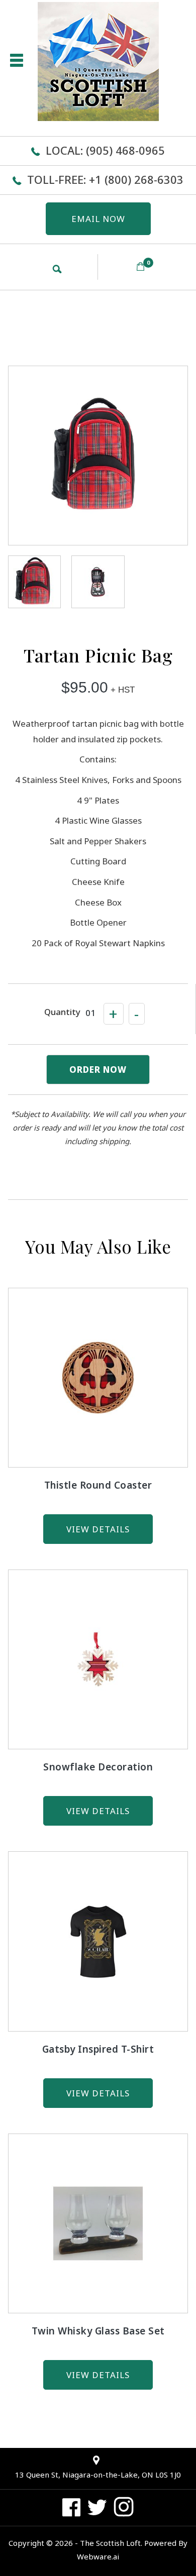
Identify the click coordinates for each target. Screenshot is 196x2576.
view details (98, 1529)
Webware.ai (98, 2556)
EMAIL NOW (98, 219)
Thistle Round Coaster (98, 1485)
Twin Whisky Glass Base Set (98, 2331)
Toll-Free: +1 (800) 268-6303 (105, 179)
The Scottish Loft (110, 2543)
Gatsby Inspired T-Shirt (98, 2049)
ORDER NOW (98, 1070)
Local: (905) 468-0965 (105, 150)
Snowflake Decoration (98, 1767)
